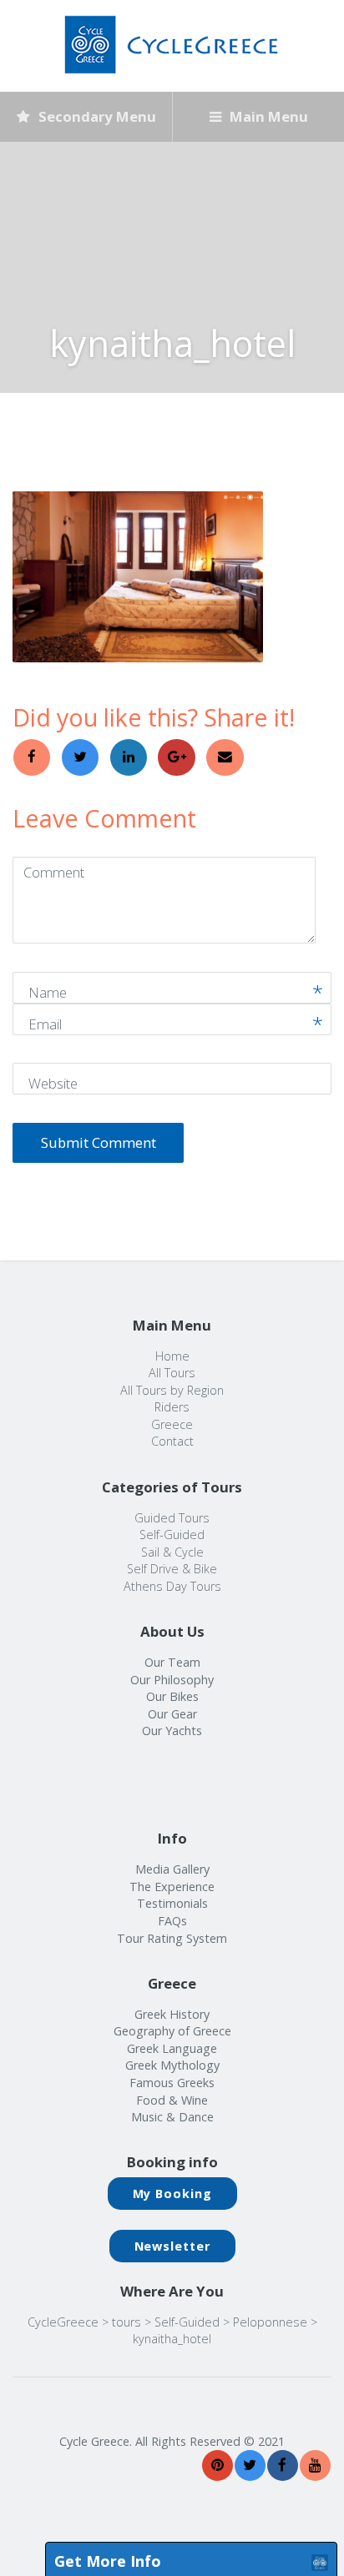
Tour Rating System (172, 1938)
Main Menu (267, 116)
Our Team (172, 1662)
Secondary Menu (96, 116)
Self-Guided (172, 1535)
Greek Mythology (172, 2065)
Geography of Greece (172, 2031)
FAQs (172, 1921)
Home (172, 1356)
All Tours (172, 1373)
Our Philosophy (172, 1680)
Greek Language (172, 2048)
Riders (172, 1407)
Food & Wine (172, 2100)
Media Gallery (172, 1869)
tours (126, 2322)
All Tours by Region (172, 1390)
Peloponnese (270, 2322)
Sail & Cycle (172, 1552)
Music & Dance (172, 2117)
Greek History (172, 2014)
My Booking (172, 2194)
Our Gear (172, 1714)
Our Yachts (172, 1731)
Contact (172, 1441)
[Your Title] (218, 2465)
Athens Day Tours (172, 1586)
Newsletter (172, 2246)
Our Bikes (172, 1696)
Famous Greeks (172, 2083)
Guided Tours (172, 1518)
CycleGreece (63, 2322)
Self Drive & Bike (172, 1569)
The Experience (172, 1887)
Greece (172, 1424)
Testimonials (172, 1903)
